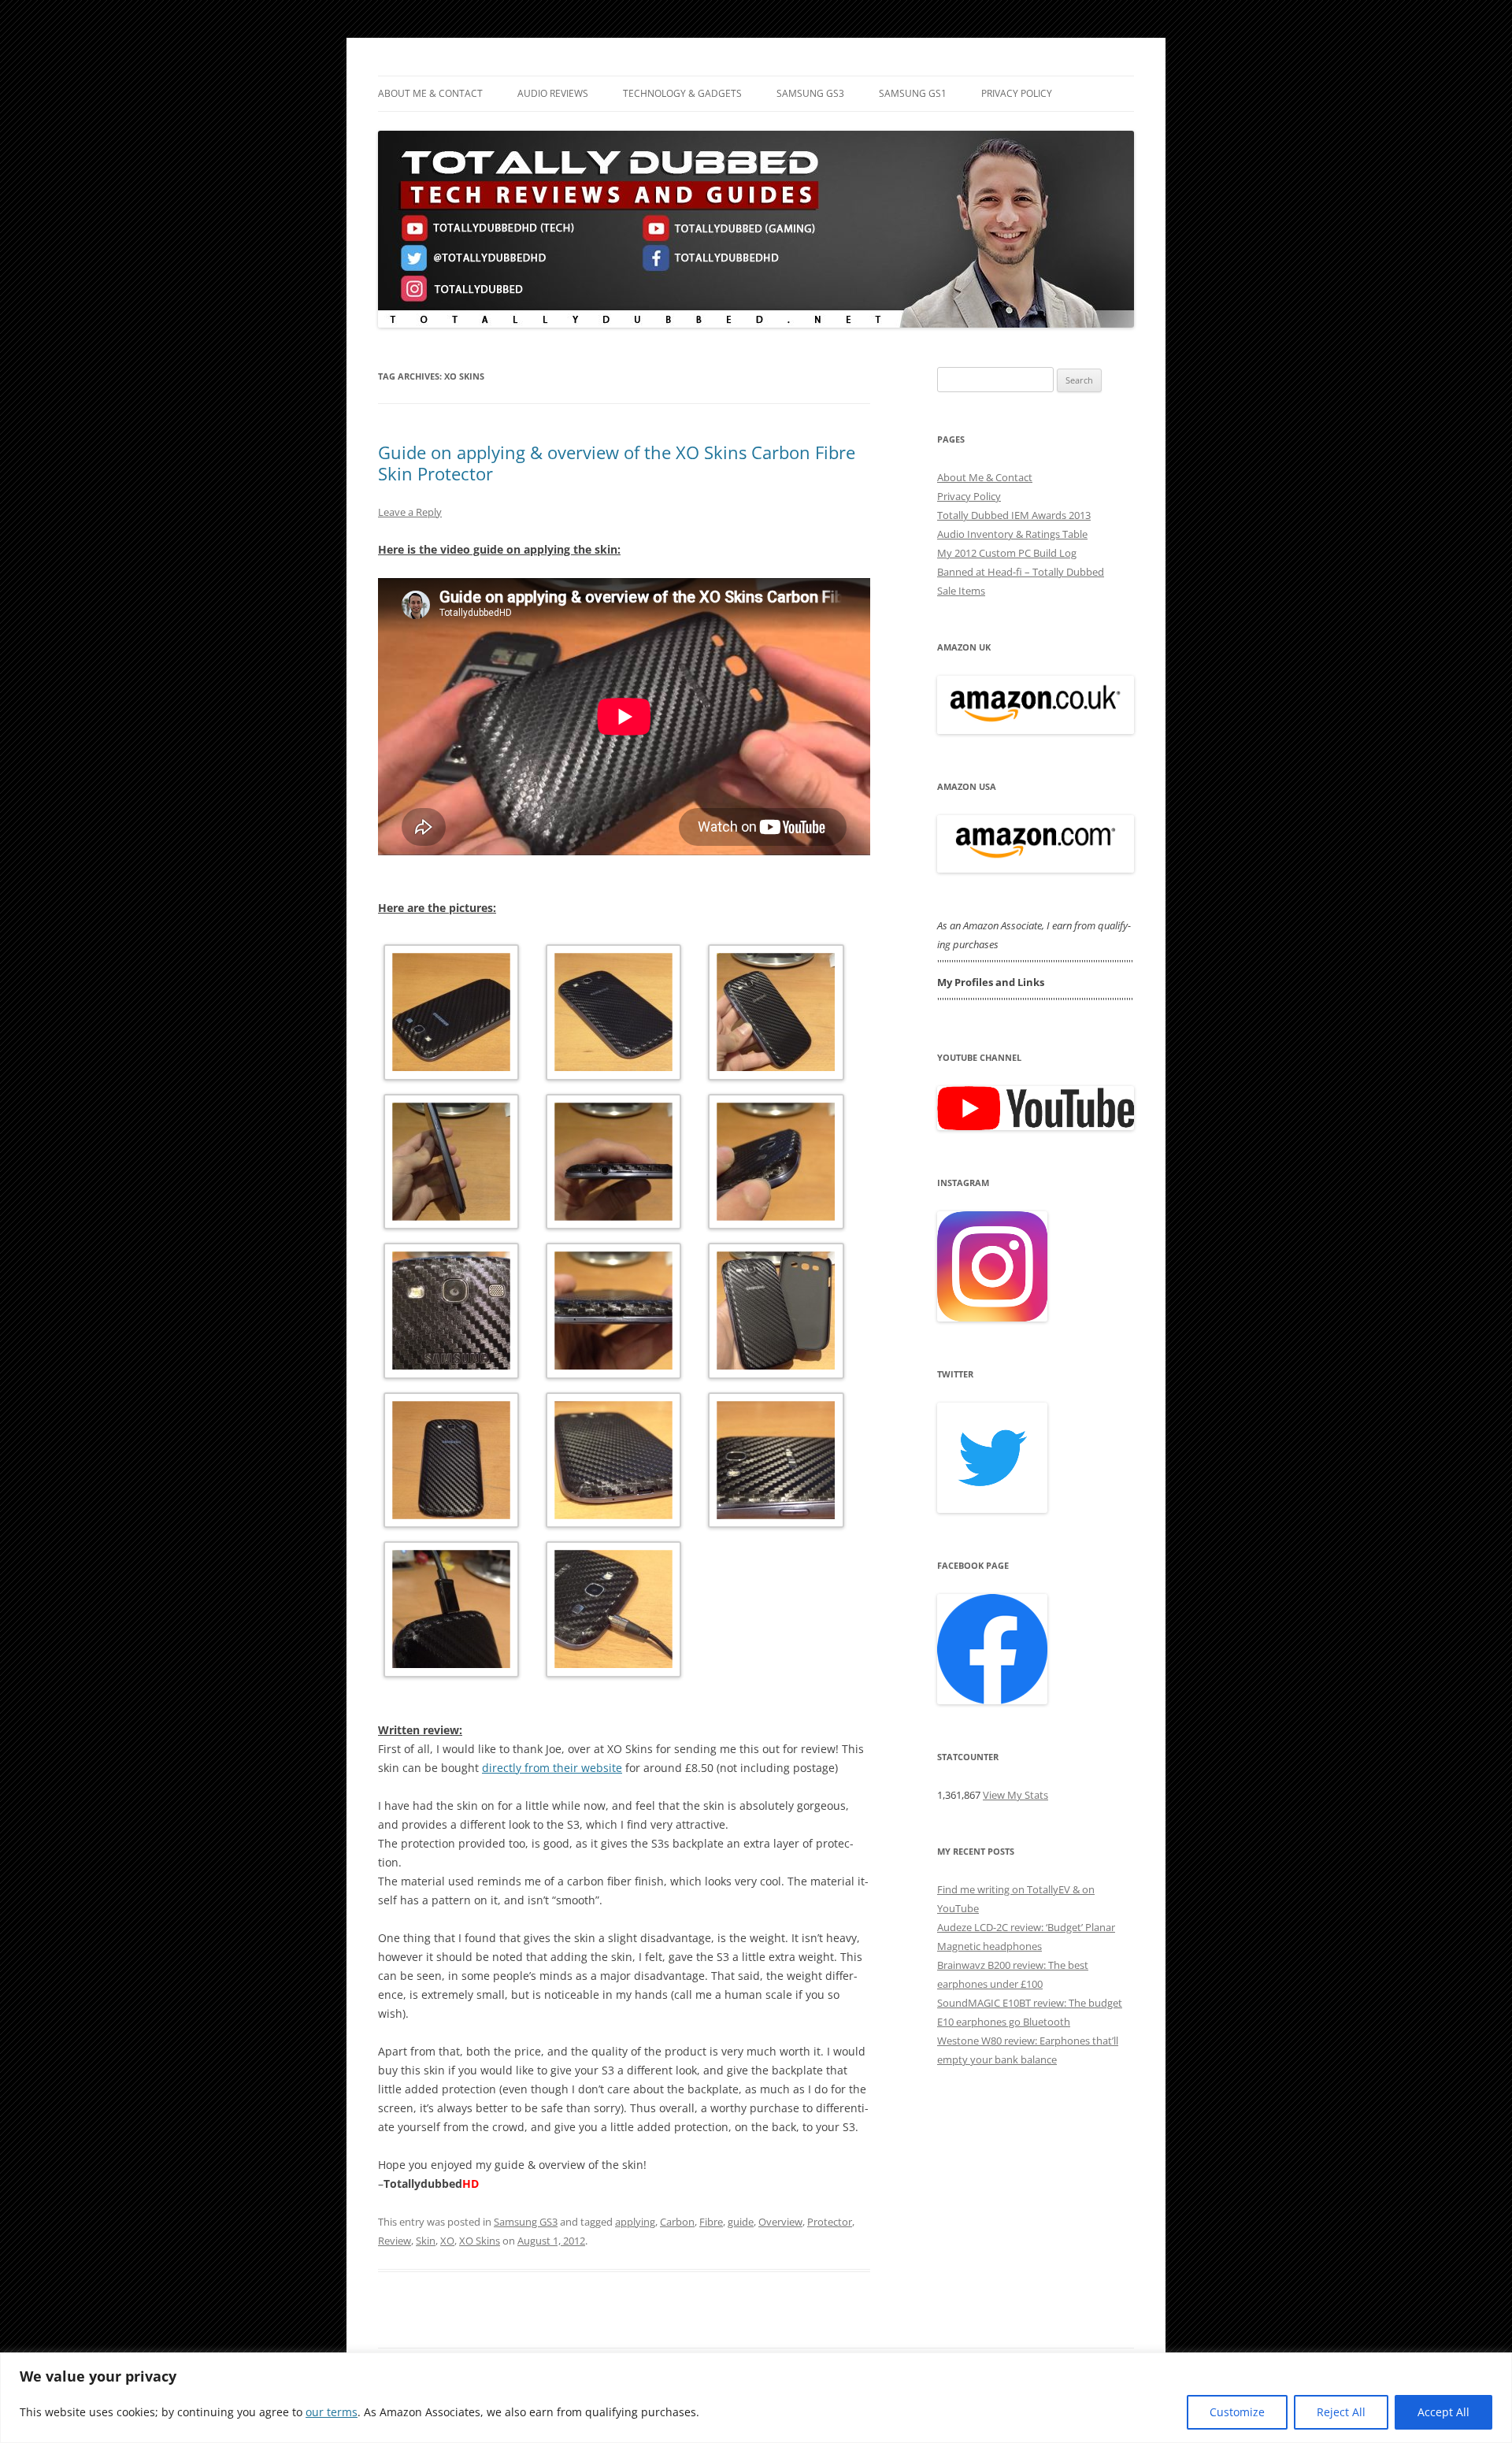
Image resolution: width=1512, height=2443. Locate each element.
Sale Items (961, 591)
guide (741, 2222)
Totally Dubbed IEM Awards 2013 (1014, 515)
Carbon (677, 2222)
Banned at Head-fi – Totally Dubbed (1021, 572)
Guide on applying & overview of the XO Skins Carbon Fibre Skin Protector (617, 462)
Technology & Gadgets (682, 93)
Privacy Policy (1017, 93)
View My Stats (1015, 1795)
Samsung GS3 (810, 93)
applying (635, 2222)
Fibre (711, 2222)
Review (395, 2241)
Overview (780, 2222)
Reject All (1341, 2412)
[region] (756, 2398)
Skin (426, 2241)
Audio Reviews (553, 93)
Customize (1237, 2412)
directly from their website (552, 1768)
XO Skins (480, 2241)
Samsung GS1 (913, 93)
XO (447, 2241)
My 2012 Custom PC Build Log (1007, 553)
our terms (332, 2412)
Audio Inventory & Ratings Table (1012, 534)
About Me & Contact (430, 93)
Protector (830, 2222)
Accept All (1443, 2412)
